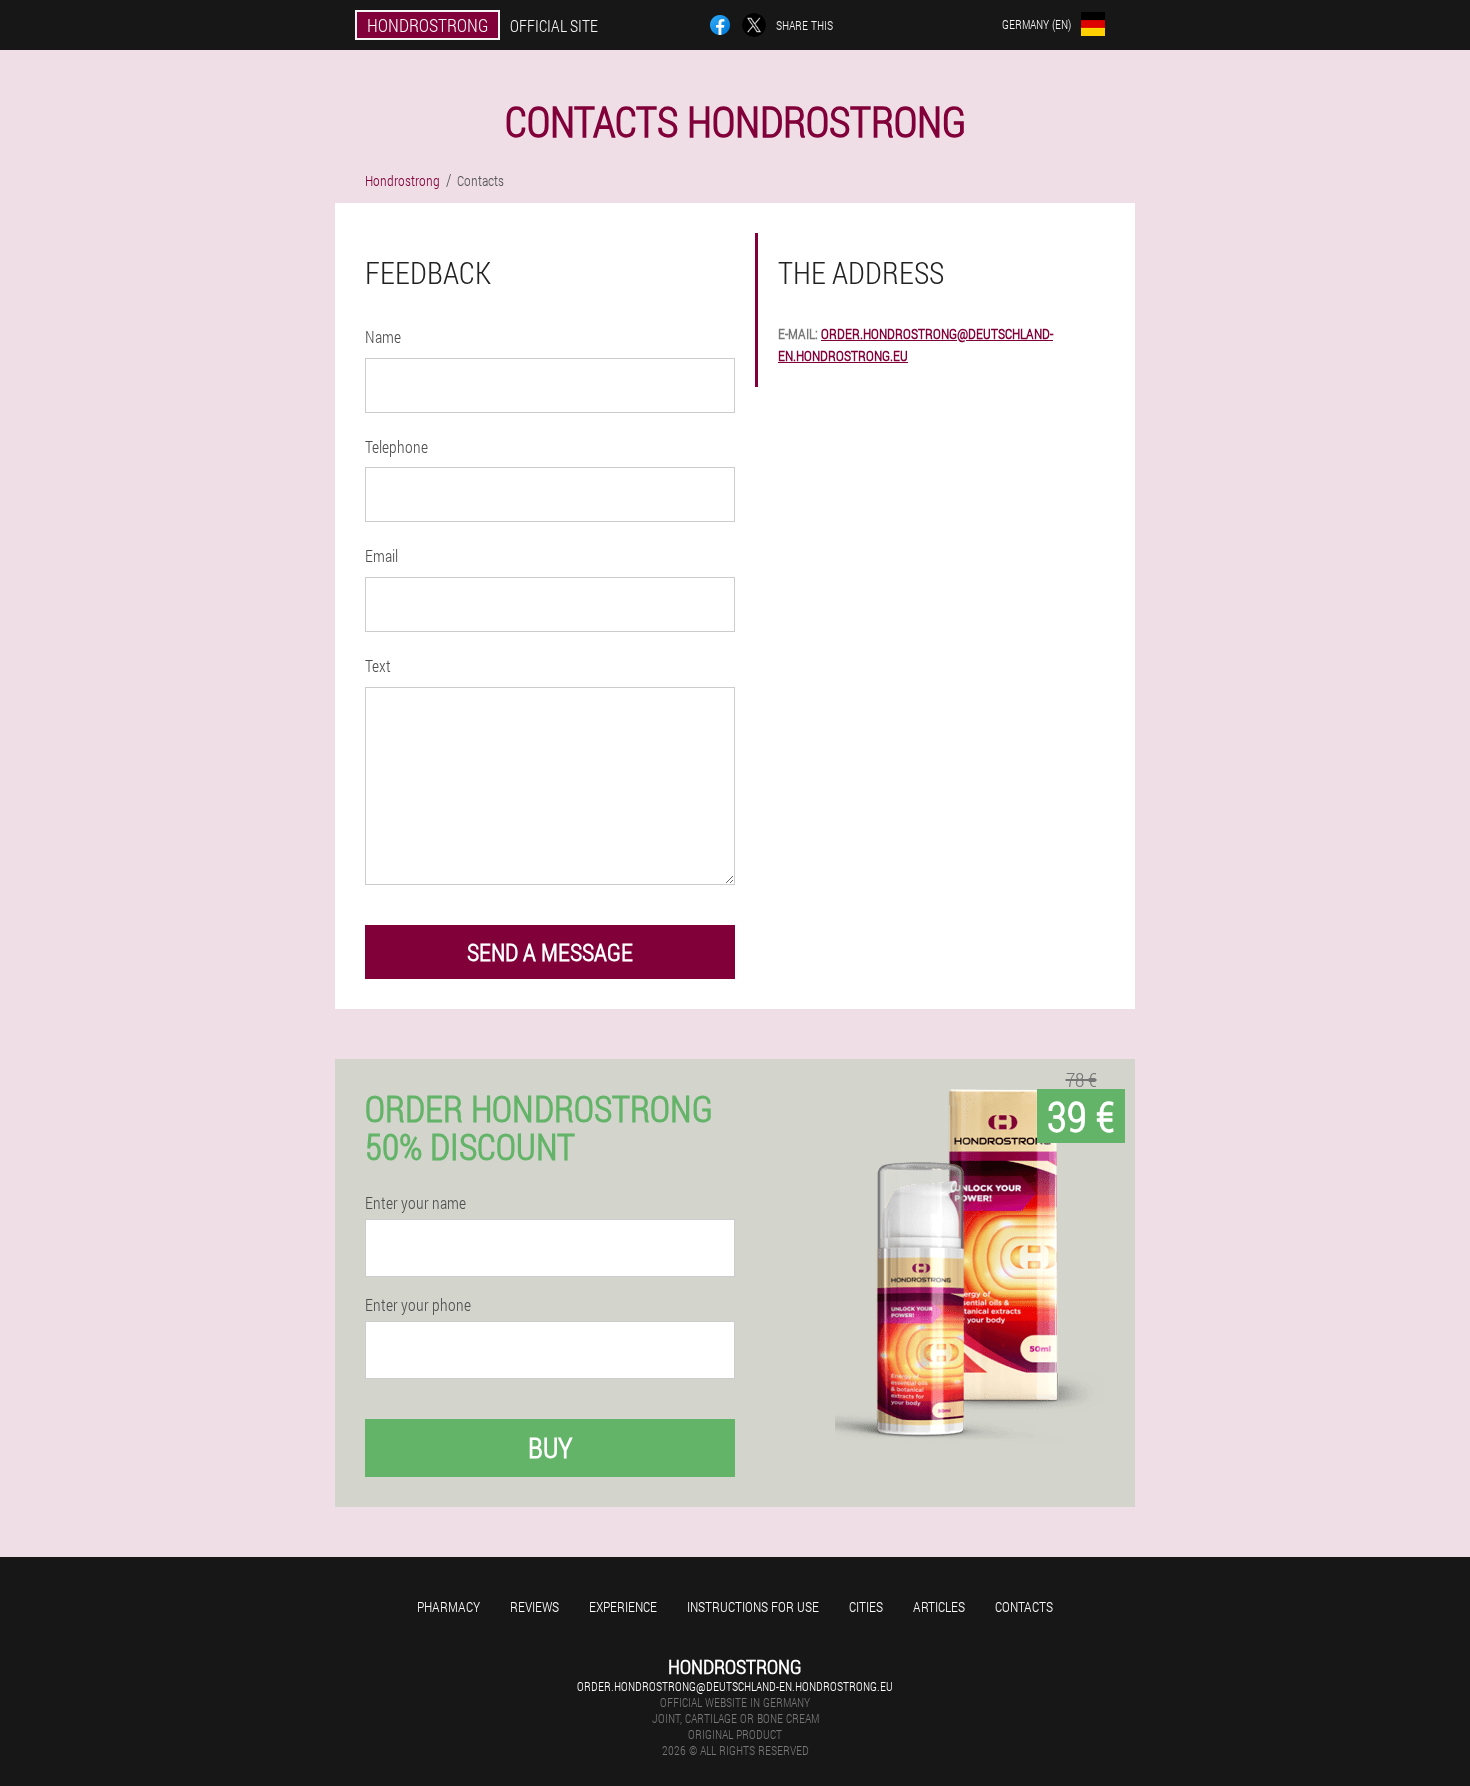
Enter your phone (418, 1305)
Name (383, 336)
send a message (550, 952)
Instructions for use (753, 1606)
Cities (866, 1606)
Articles (939, 1606)
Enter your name (415, 1203)
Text (378, 665)
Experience (623, 1606)
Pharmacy (448, 1606)
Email (381, 555)
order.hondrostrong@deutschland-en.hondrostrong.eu (735, 1686)
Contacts (1024, 1606)
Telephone (396, 446)
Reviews (534, 1606)
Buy (550, 1447)
